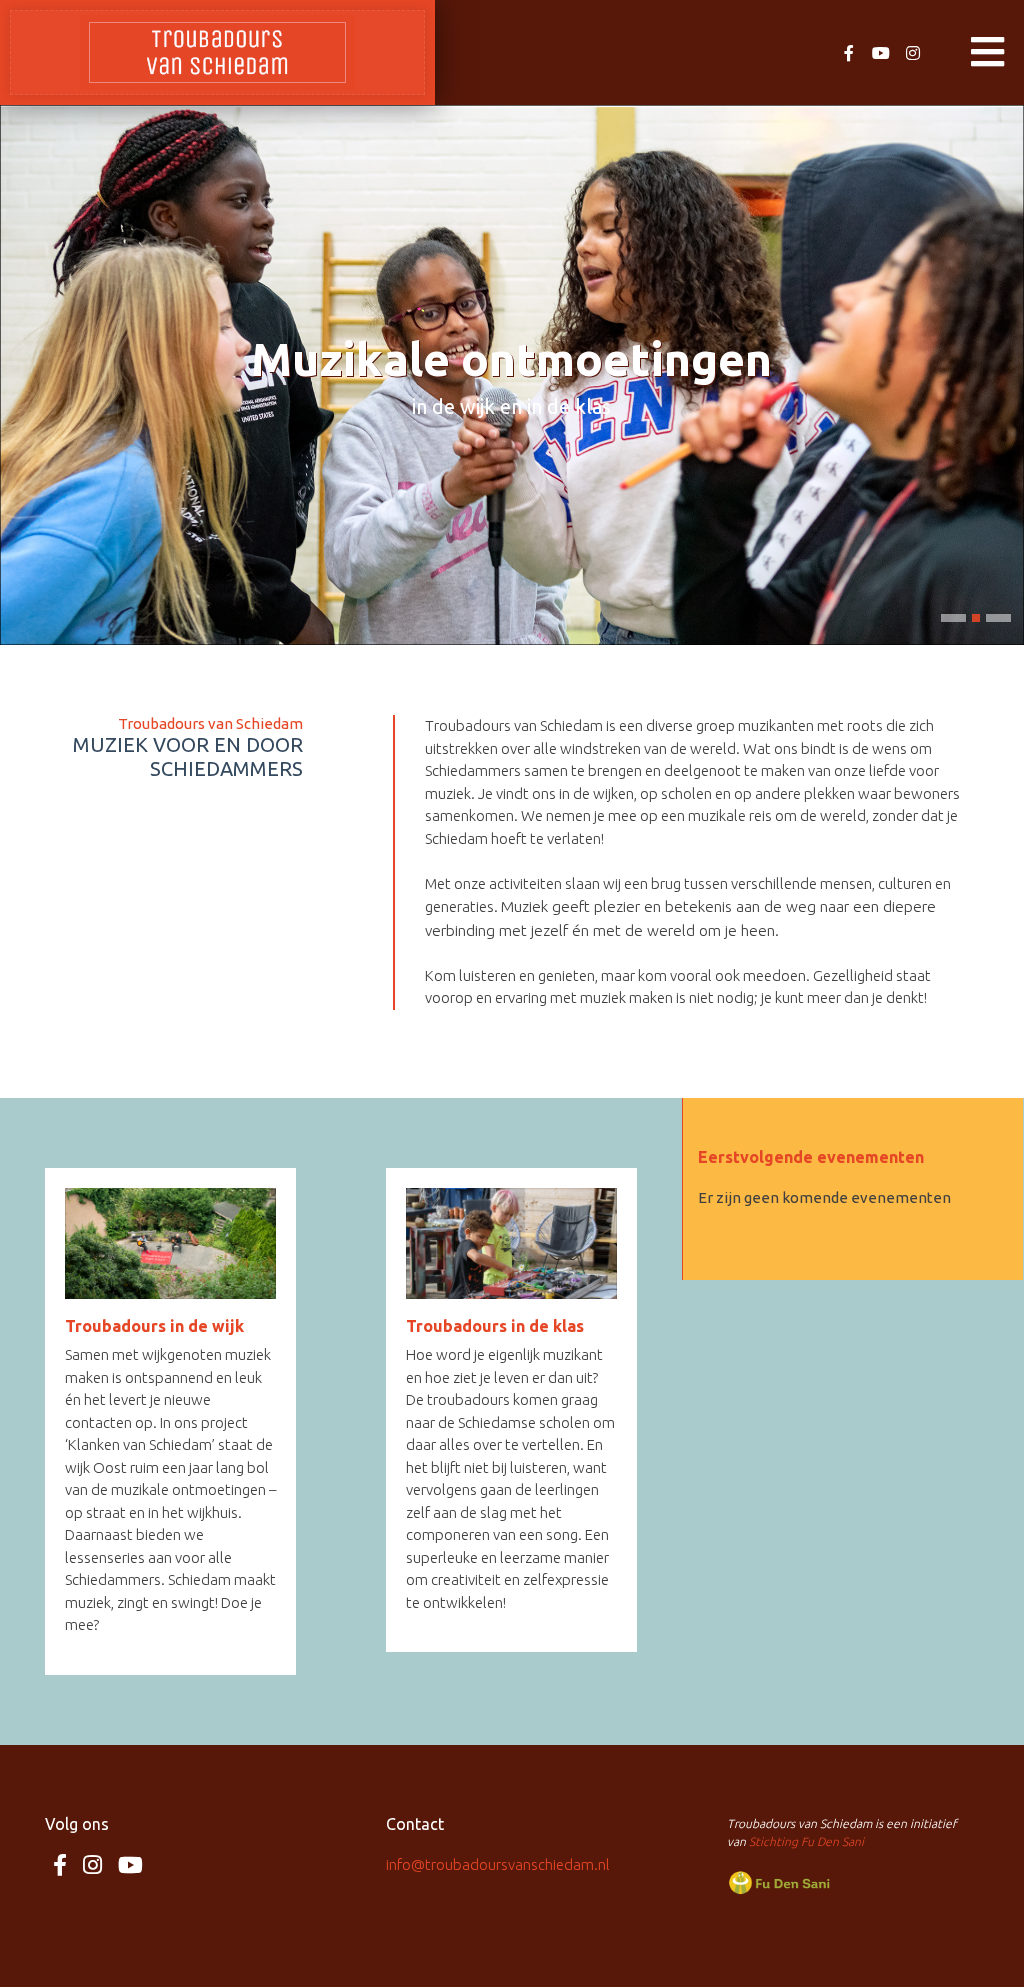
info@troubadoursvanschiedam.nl (498, 1864)
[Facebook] (849, 53)
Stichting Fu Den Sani (806, 1841)
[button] (953, 618)
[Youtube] (881, 53)
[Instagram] (913, 53)
